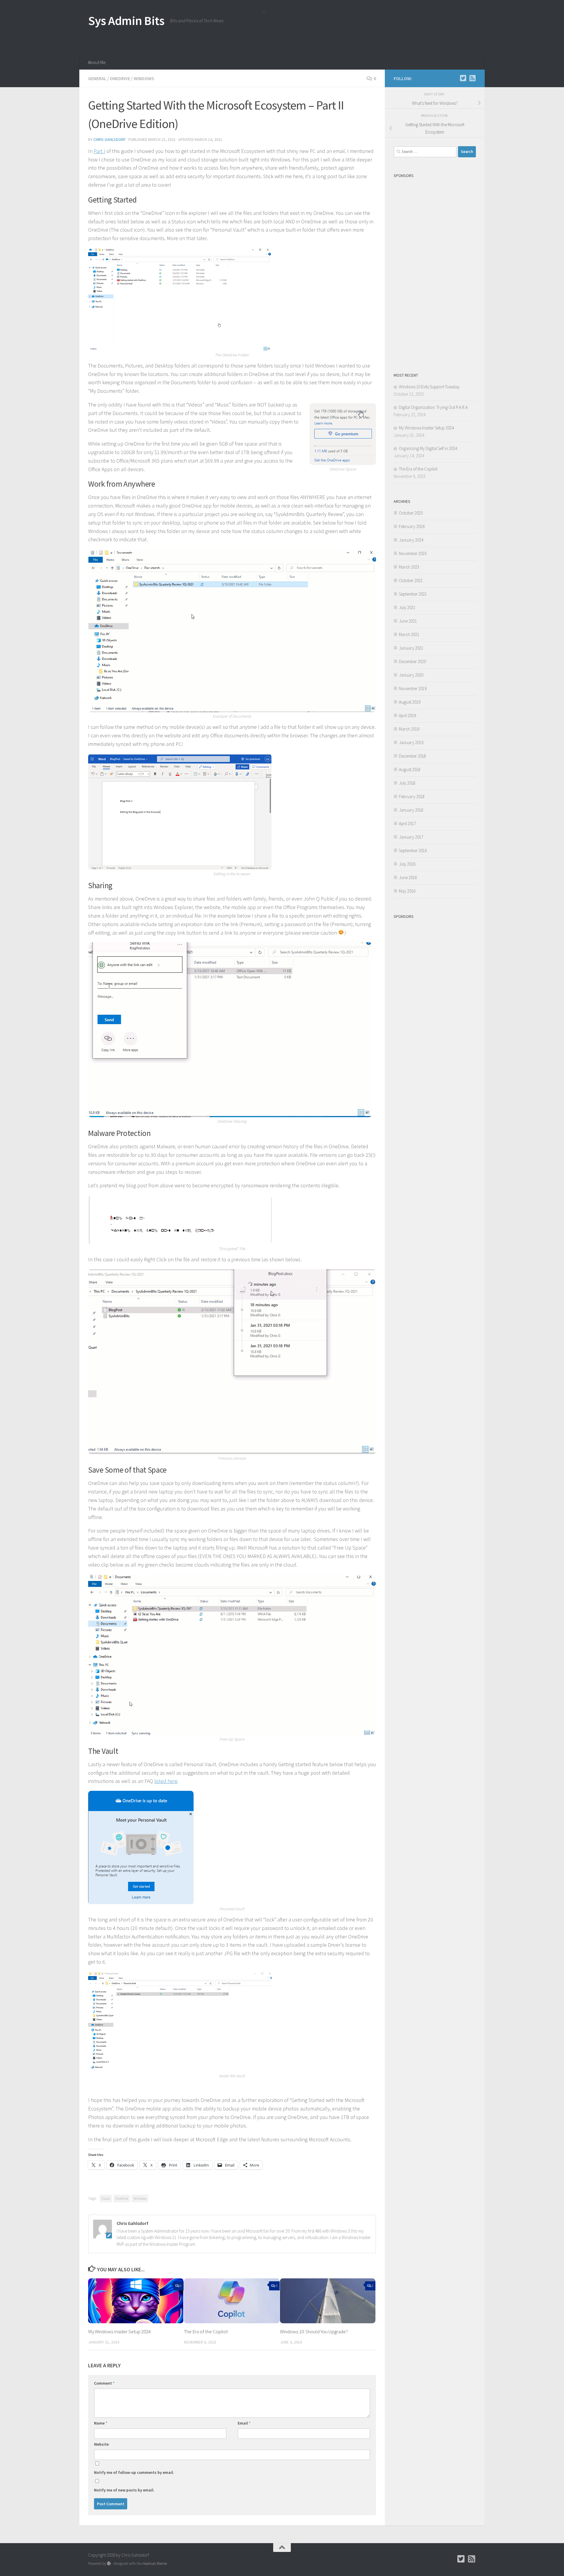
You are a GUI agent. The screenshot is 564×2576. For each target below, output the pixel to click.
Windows (144, 78)
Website (101, 2444)
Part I (99, 151)
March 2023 (409, 567)
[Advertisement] (369, 31)
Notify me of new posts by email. (124, 2490)
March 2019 (409, 729)
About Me (97, 62)
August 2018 (410, 769)
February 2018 (412, 796)
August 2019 (410, 702)
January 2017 (411, 837)
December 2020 (412, 661)
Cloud (106, 2198)
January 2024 (411, 540)
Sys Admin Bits (126, 21)
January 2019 (411, 742)
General (97, 78)
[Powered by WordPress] (109, 2564)
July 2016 (407, 864)
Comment (104, 2383)
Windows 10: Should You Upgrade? (314, 2331)
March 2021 (409, 634)
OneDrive (120, 78)
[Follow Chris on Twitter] (463, 78)
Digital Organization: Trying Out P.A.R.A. (434, 407)
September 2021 (413, 594)
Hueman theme (155, 2564)
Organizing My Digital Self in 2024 (428, 448)
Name (101, 2423)
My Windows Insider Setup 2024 (119, 2331)
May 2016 (407, 891)
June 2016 (408, 878)
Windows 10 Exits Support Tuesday (429, 387)
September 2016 (413, 850)
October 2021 (411, 580)
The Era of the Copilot (206, 2331)
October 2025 (411, 513)
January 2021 (411, 648)
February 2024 (412, 526)
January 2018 (411, 810)
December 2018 (412, 756)
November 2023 (413, 553)
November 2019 (413, 688)
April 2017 (407, 823)
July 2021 (407, 607)
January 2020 (411, 675)
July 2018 (407, 783)
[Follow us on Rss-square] (472, 78)
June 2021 (408, 621)
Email (244, 2423)
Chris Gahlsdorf (110, 139)
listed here (166, 1781)
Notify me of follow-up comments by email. (134, 2472)
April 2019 (407, 715)
